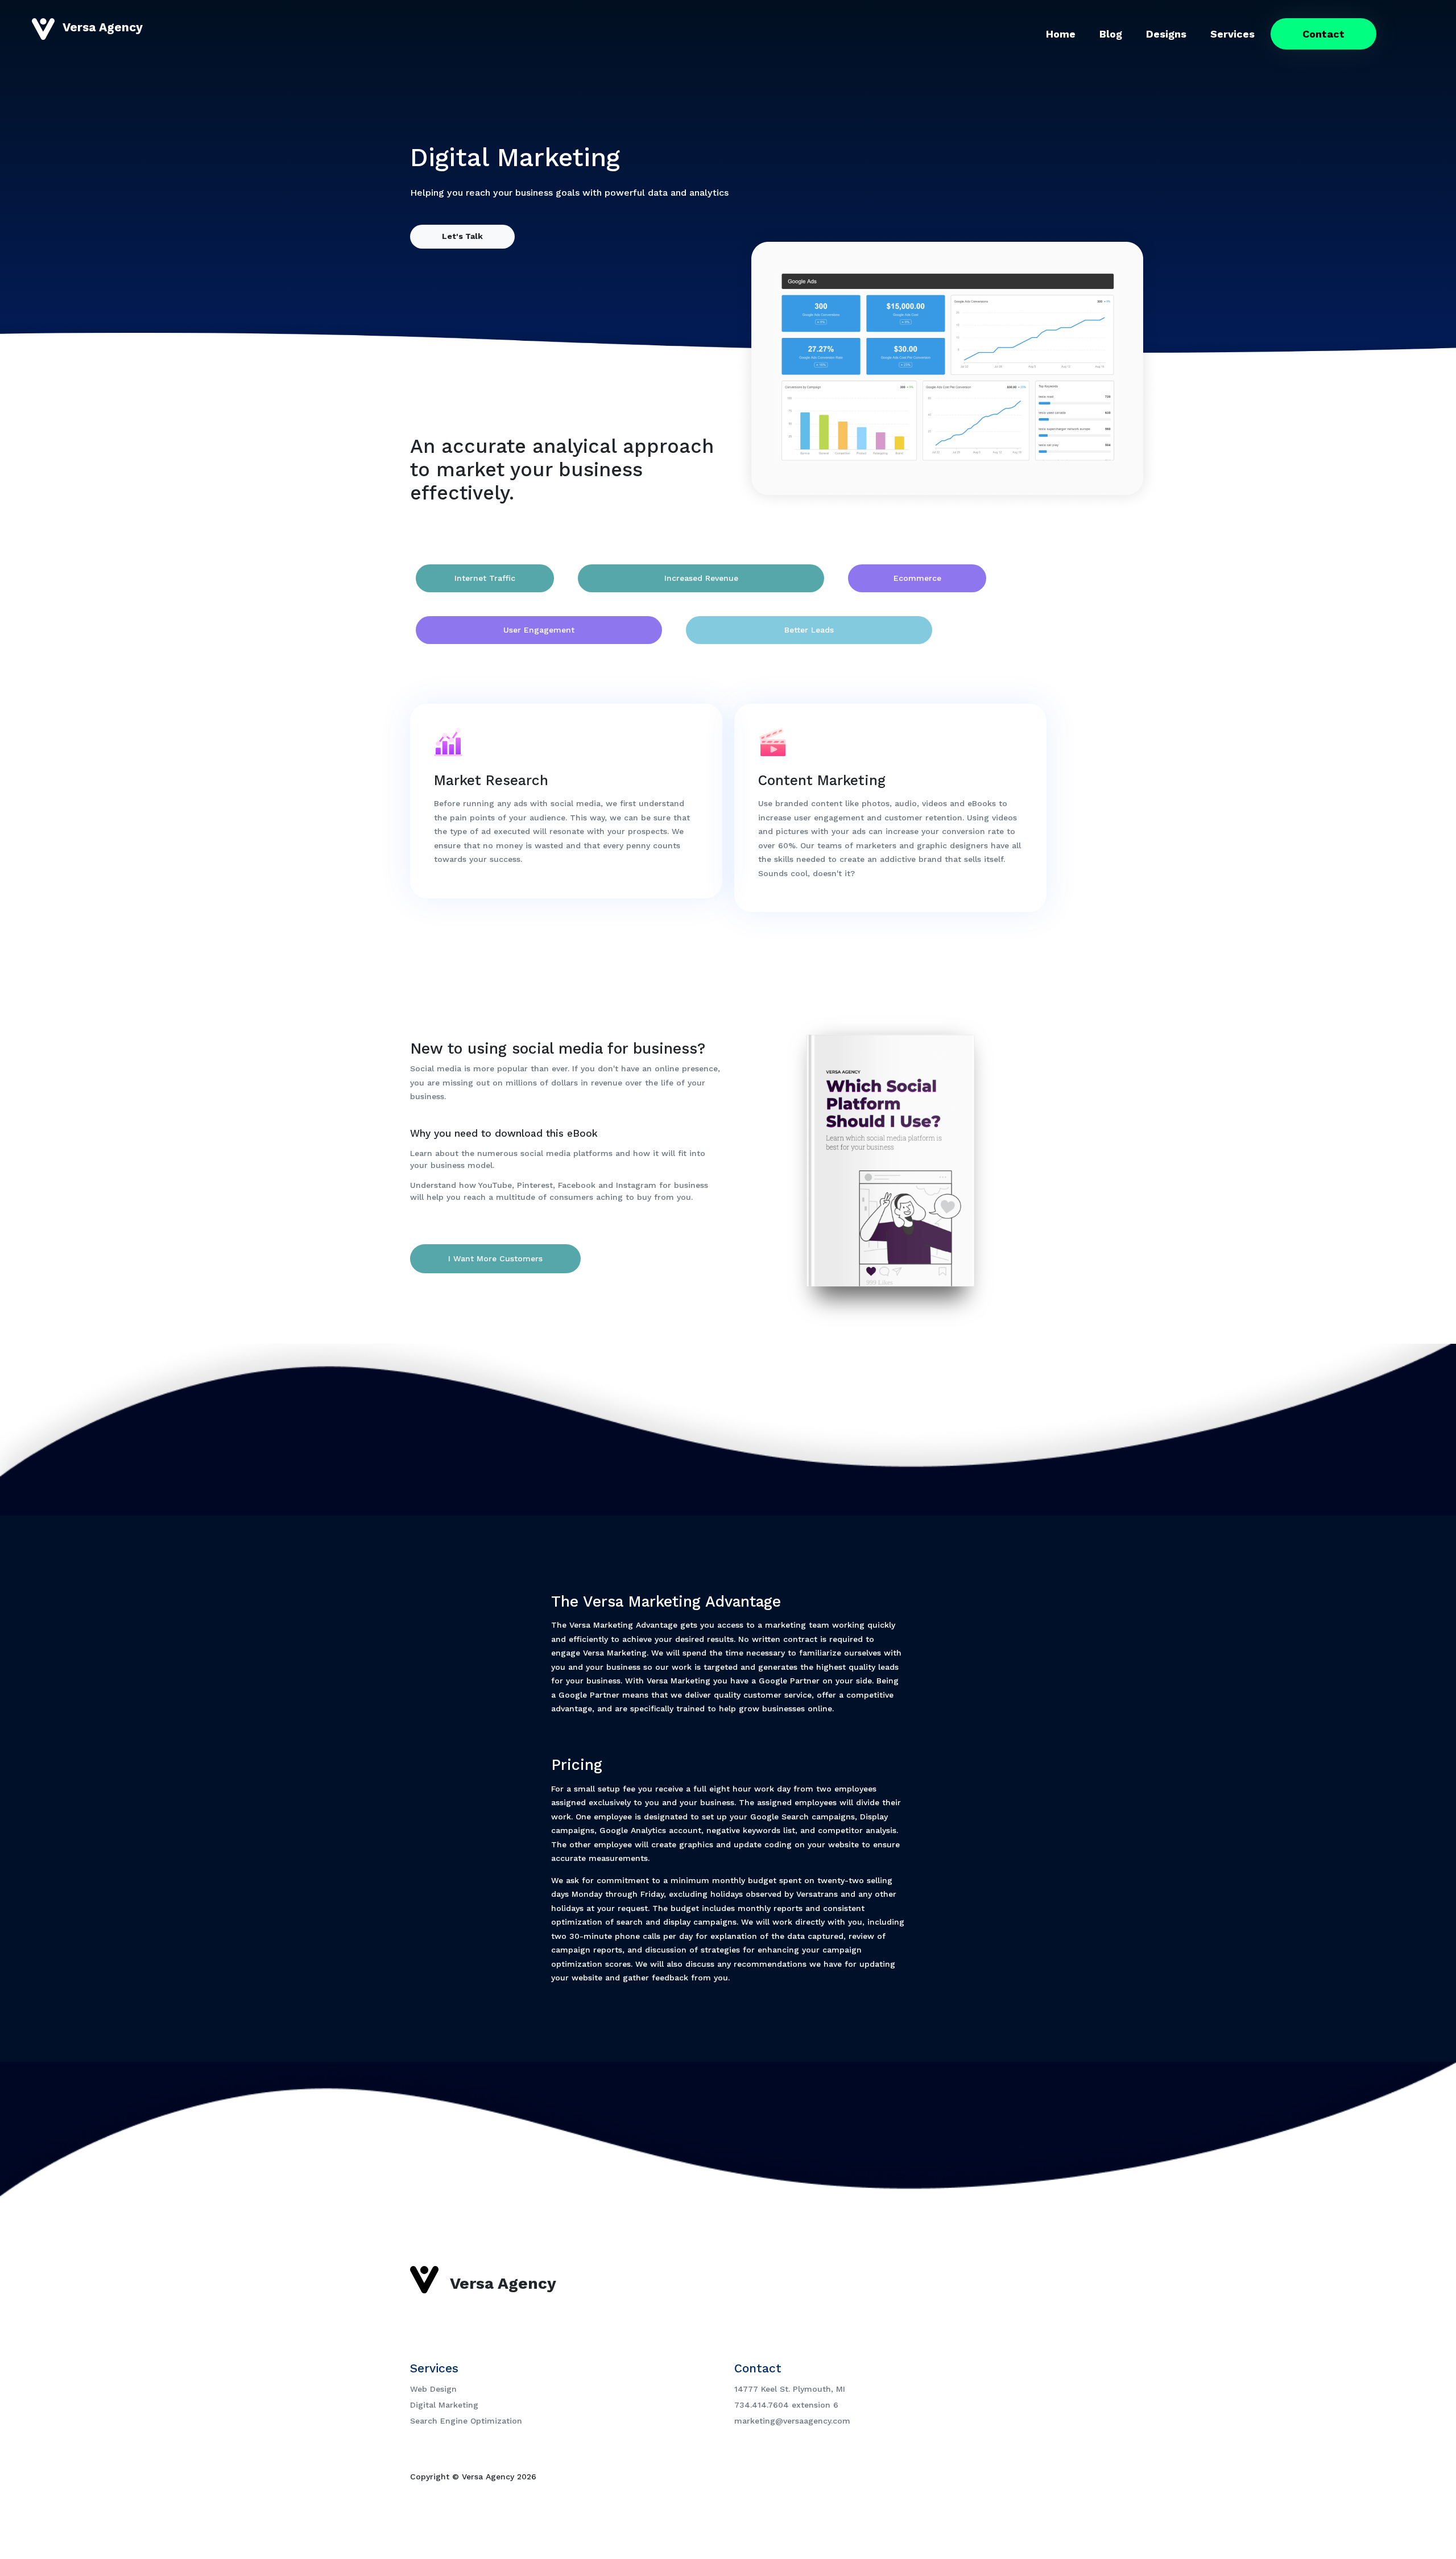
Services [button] (1232, 34)
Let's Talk (462, 236)
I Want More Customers (495, 1258)
